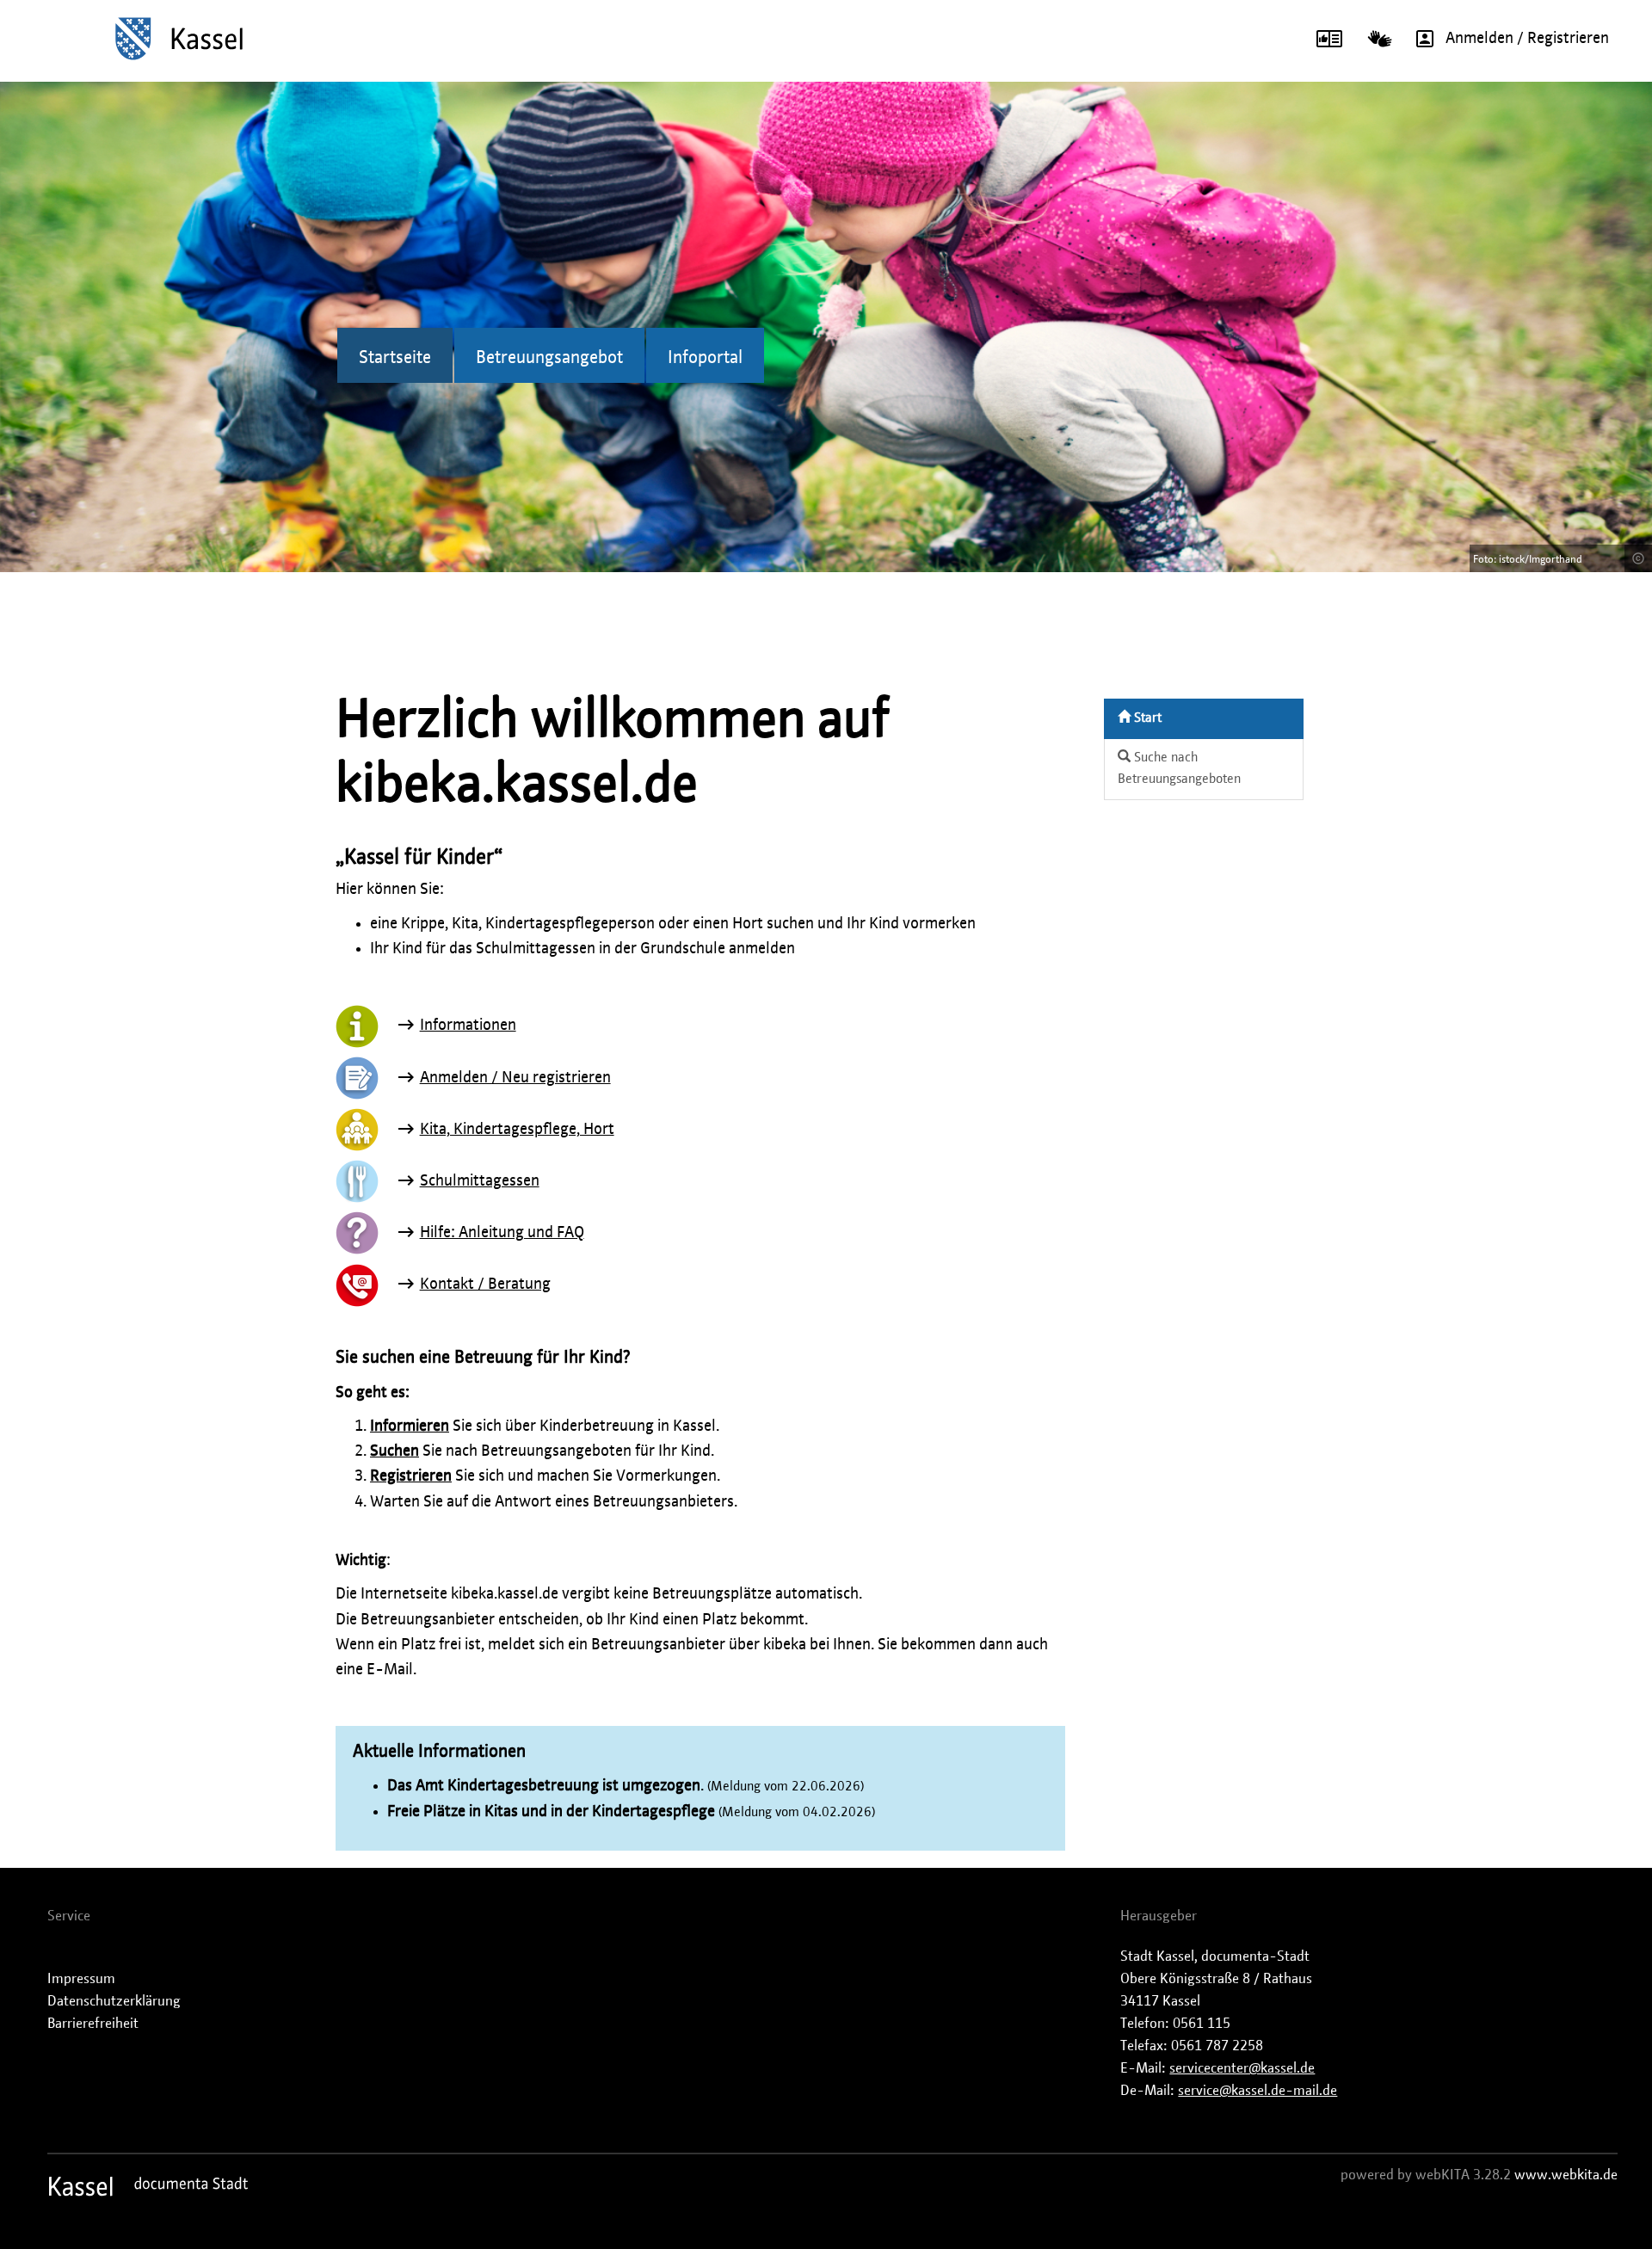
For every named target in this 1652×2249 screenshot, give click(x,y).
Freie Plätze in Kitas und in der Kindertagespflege (551, 1812)
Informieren (410, 1426)
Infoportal (705, 358)
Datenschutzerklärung (114, 2001)
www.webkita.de (1566, 2175)
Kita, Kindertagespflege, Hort (517, 1130)
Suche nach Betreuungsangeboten (1179, 768)
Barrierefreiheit (93, 2024)
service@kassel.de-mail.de (1257, 2091)
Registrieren (411, 1476)
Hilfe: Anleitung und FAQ (502, 1233)
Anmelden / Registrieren (1527, 39)
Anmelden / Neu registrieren (515, 1078)
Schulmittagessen (480, 1181)
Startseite (395, 358)
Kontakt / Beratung (485, 1285)
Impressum (81, 1979)
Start (1146, 718)
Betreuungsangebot (549, 358)
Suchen (395, 1451)
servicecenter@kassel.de (1242, 2068)
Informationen (468, 1026)
